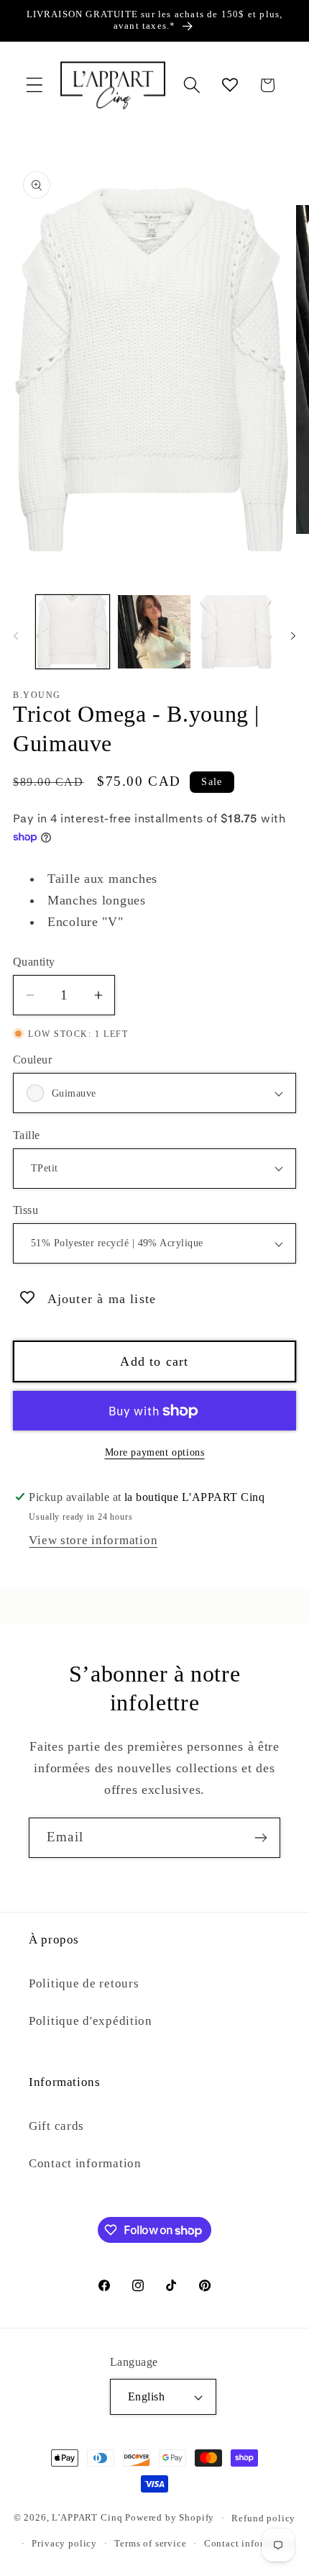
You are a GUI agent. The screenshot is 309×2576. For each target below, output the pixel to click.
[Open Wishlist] (230, 85)
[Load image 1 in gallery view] (73, 632)
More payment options (155, 1452)
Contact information (85, 2163)
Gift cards (56, 2126)
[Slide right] (293, 636)
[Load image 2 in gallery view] (154, 632)
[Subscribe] (260, 1838)
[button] (35, 85)
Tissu (26, 1210)
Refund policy (263, 2518)
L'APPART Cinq (87, 2518)
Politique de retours (84, 1983)
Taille (27, 1135)
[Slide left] (16, 636)
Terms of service (150, 2543)
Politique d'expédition (91, 2021)
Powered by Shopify (170, 2518)
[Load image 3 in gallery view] (236, 632)
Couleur (32, 1060)
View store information (93, 1540)
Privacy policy (64, 2543)
